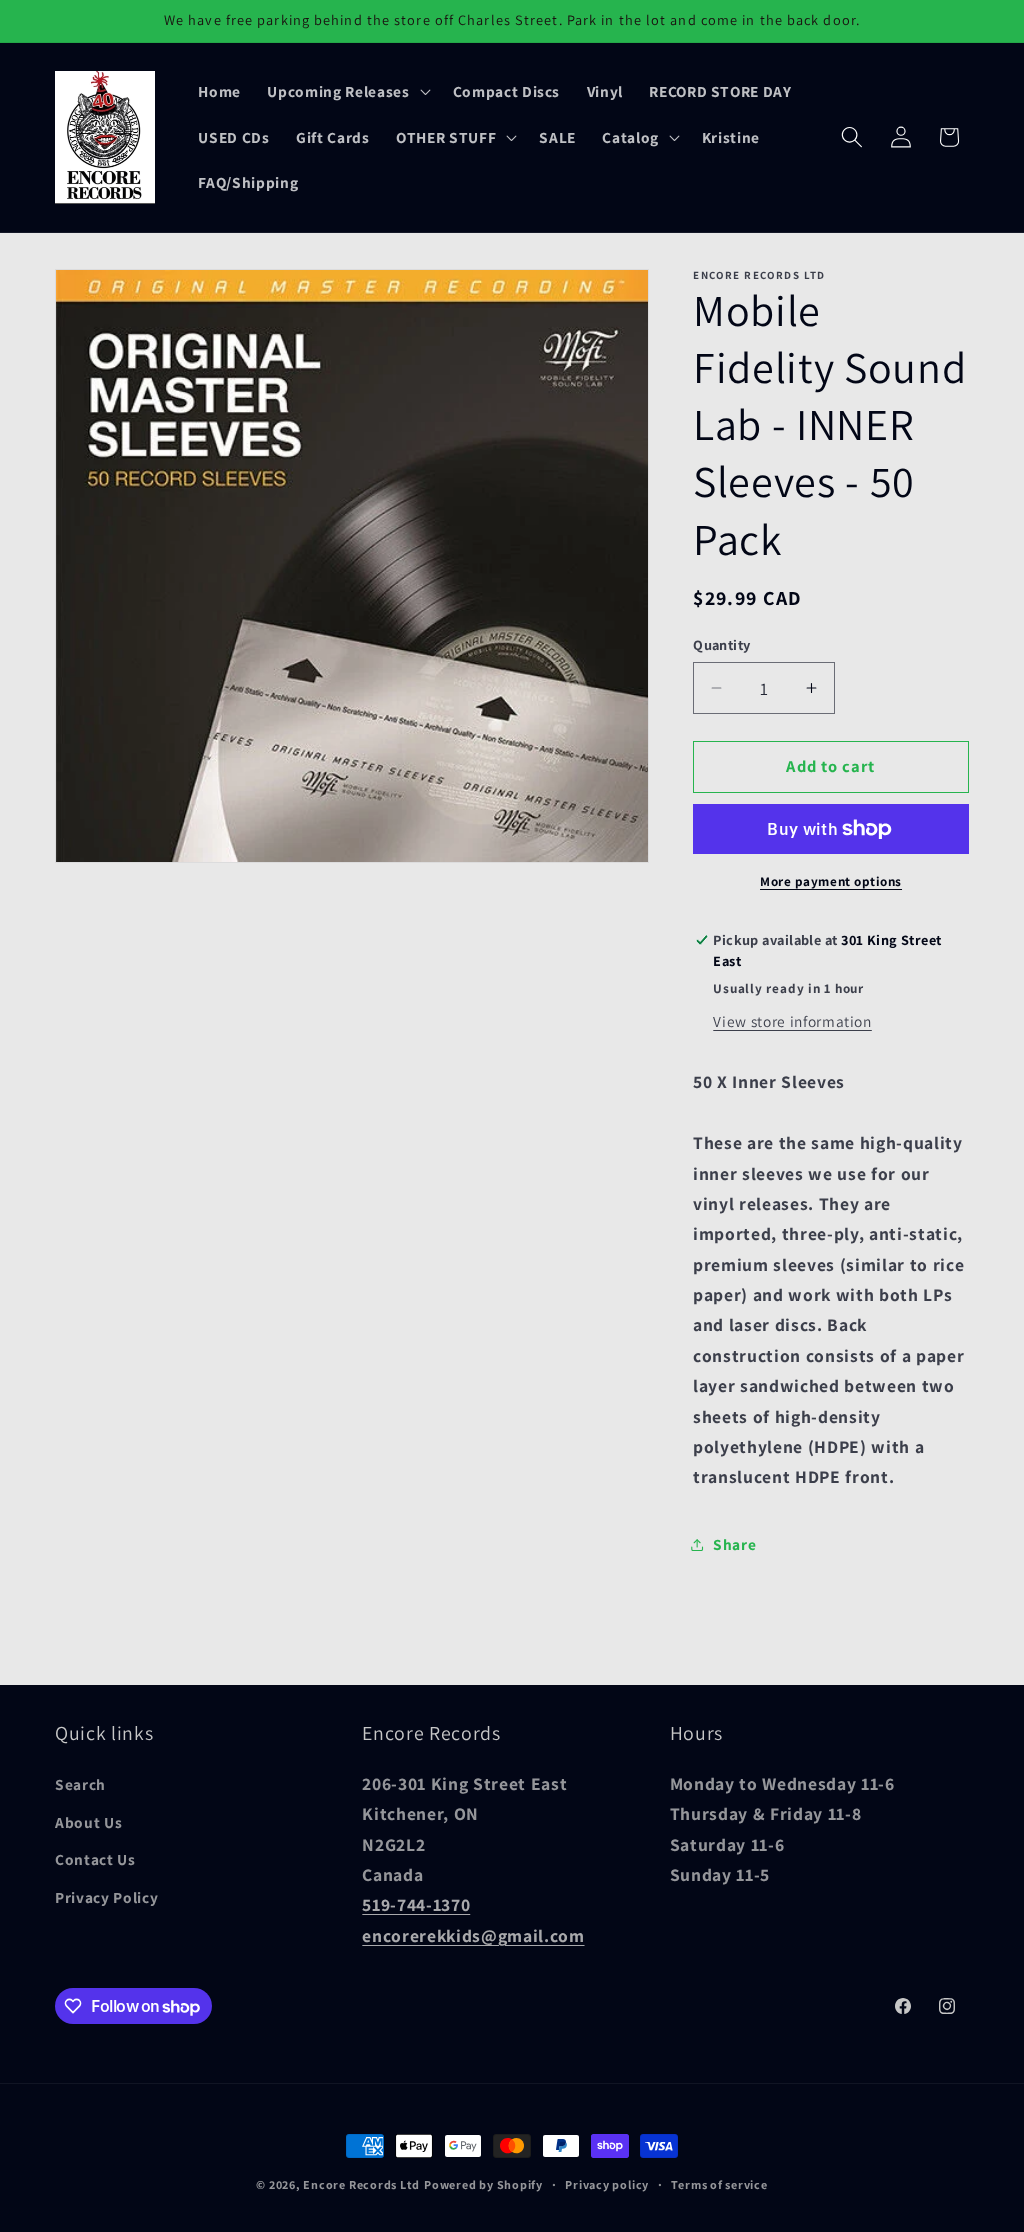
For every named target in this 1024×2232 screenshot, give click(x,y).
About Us (88, 1822)
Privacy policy (607, 2184)
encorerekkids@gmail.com (473, 1935)
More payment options (831, 881)
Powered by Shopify (483, 2184)
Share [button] (734, 1544)
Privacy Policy (106, 1897)
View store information (792, 1021)
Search (80, 1784)
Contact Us (95, 1859)
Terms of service (719, 2184)
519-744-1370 (416, 1904)
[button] (346, 91)
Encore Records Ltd (361, 2184)
